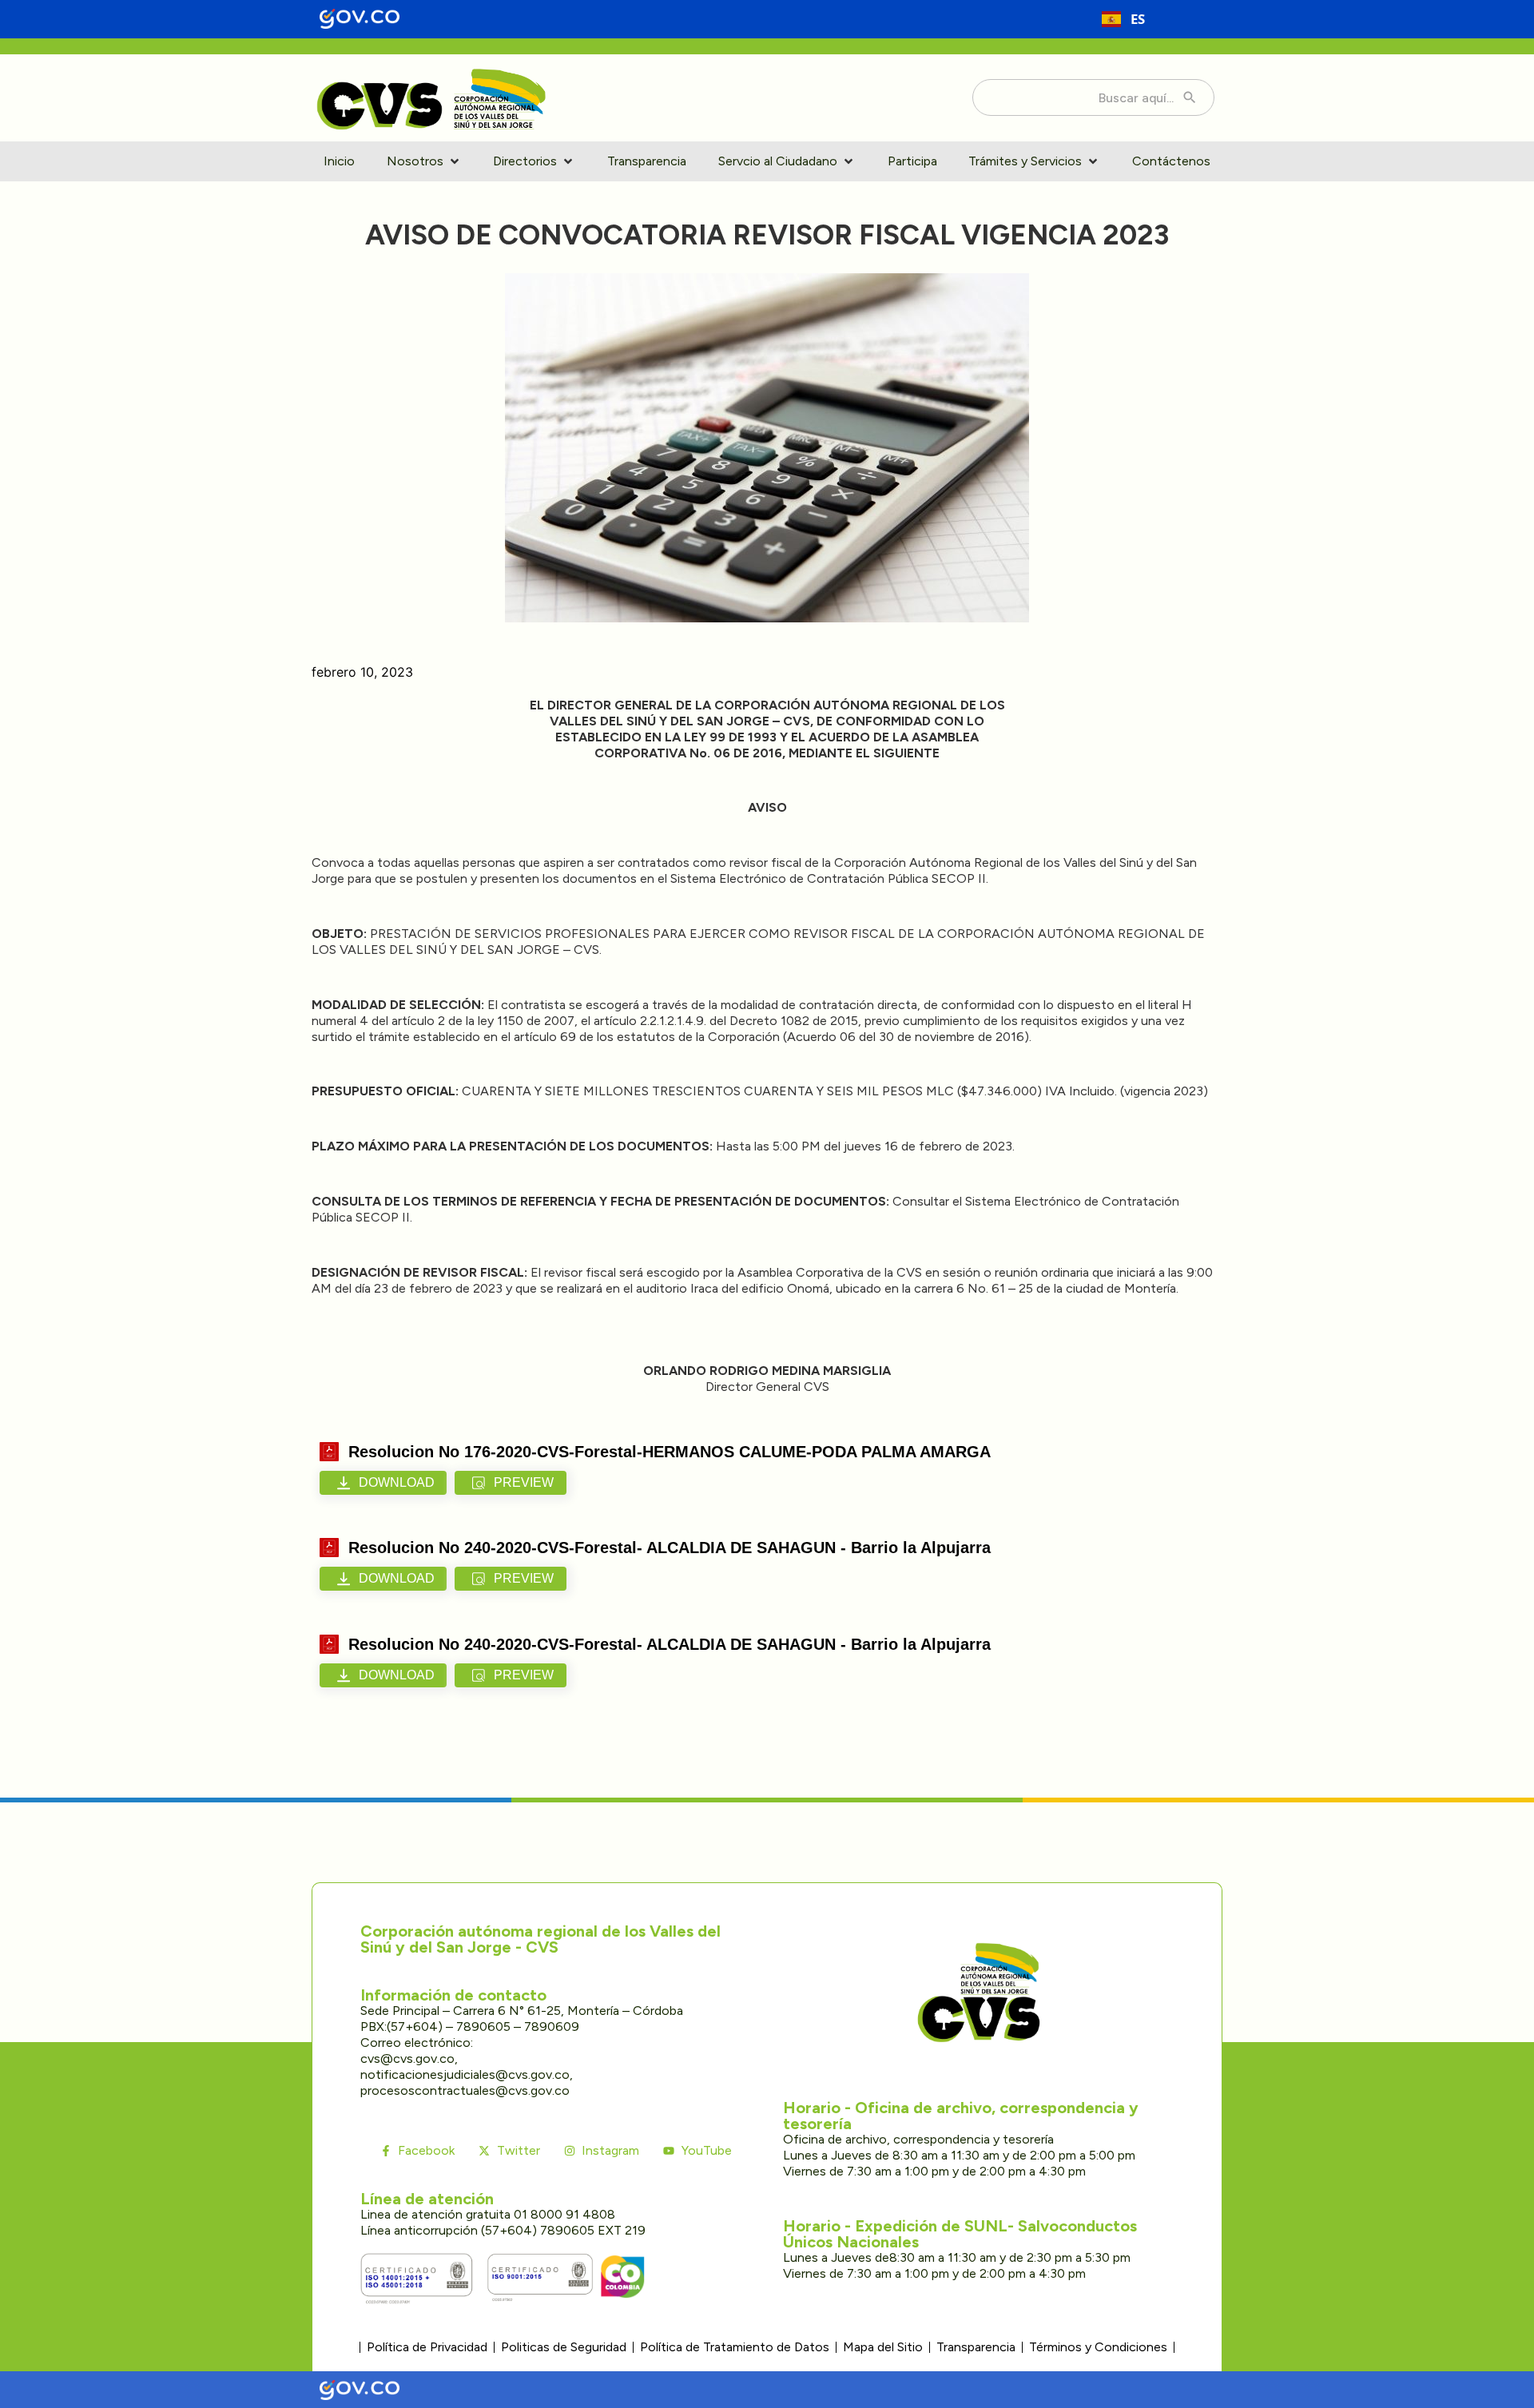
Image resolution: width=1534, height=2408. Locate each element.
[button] (424, 161)
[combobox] (1123, 19)
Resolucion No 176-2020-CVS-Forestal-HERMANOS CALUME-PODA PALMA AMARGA (670, 1452)
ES (1138, 19)
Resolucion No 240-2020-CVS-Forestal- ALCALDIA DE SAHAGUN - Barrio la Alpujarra (670, 1548)
